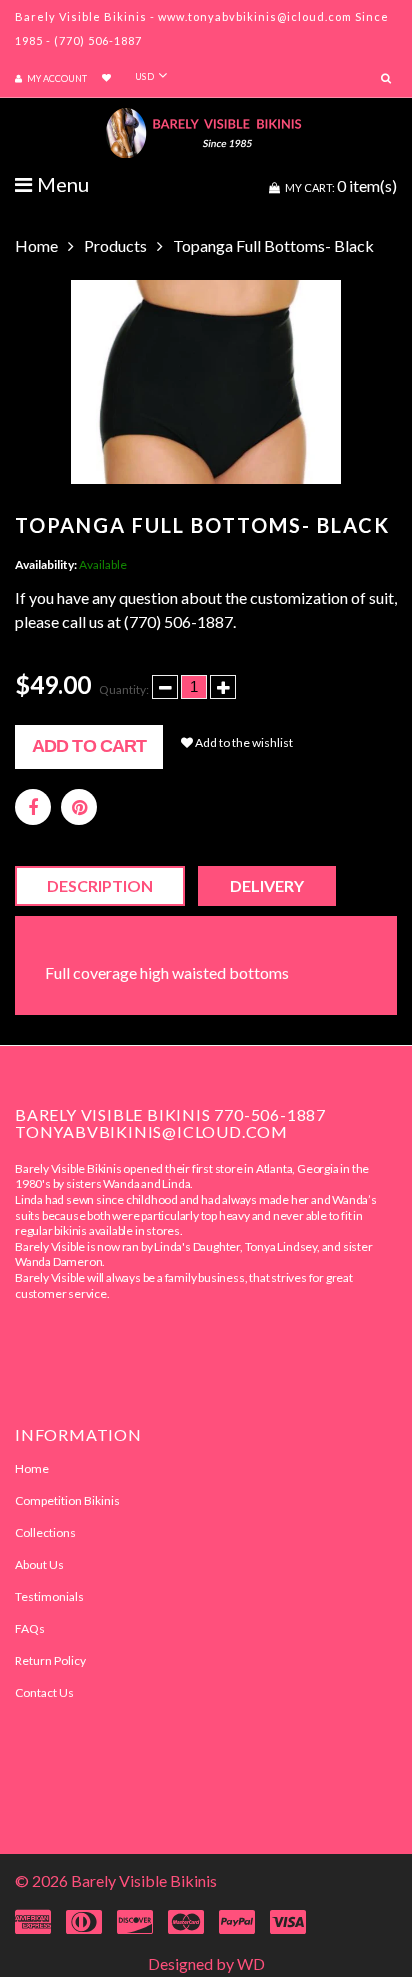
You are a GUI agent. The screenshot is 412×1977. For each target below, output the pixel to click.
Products (115, 245)
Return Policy (50, 1660)
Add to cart (89, 746)
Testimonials (49, 1596)
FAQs (30, 1628)
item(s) (341, 185)
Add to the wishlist (243, 742)
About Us (39, 1564)
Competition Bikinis (67, 1500)
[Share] (33, 807)
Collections (45, 1532)
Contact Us (44, 1692)
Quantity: (124, 689)
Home (36, 245)
